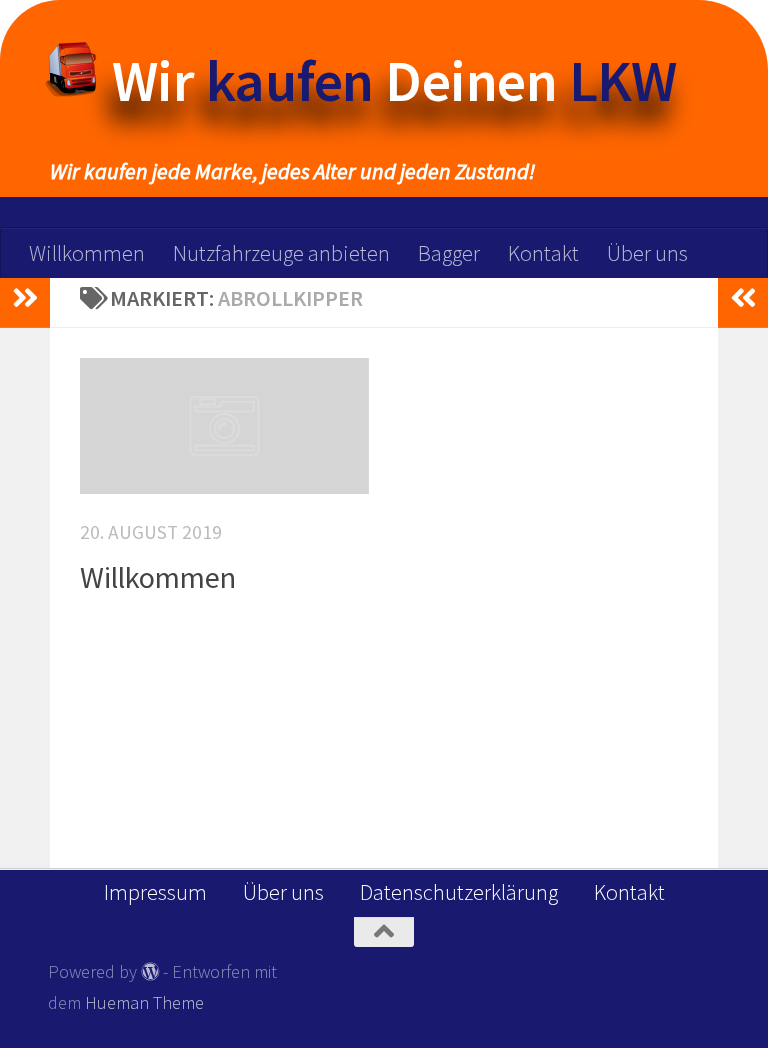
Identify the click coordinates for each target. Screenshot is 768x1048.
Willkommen (87, 253)
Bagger (449, 253)
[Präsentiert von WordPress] (150, 971)
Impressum (155, 892)
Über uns (647, 253)
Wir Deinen (394, 80)
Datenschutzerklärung (459, 892)
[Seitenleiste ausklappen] (25, 298)
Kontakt (543, 253)
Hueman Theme (144, 1002)
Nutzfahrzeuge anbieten (281, 253)
